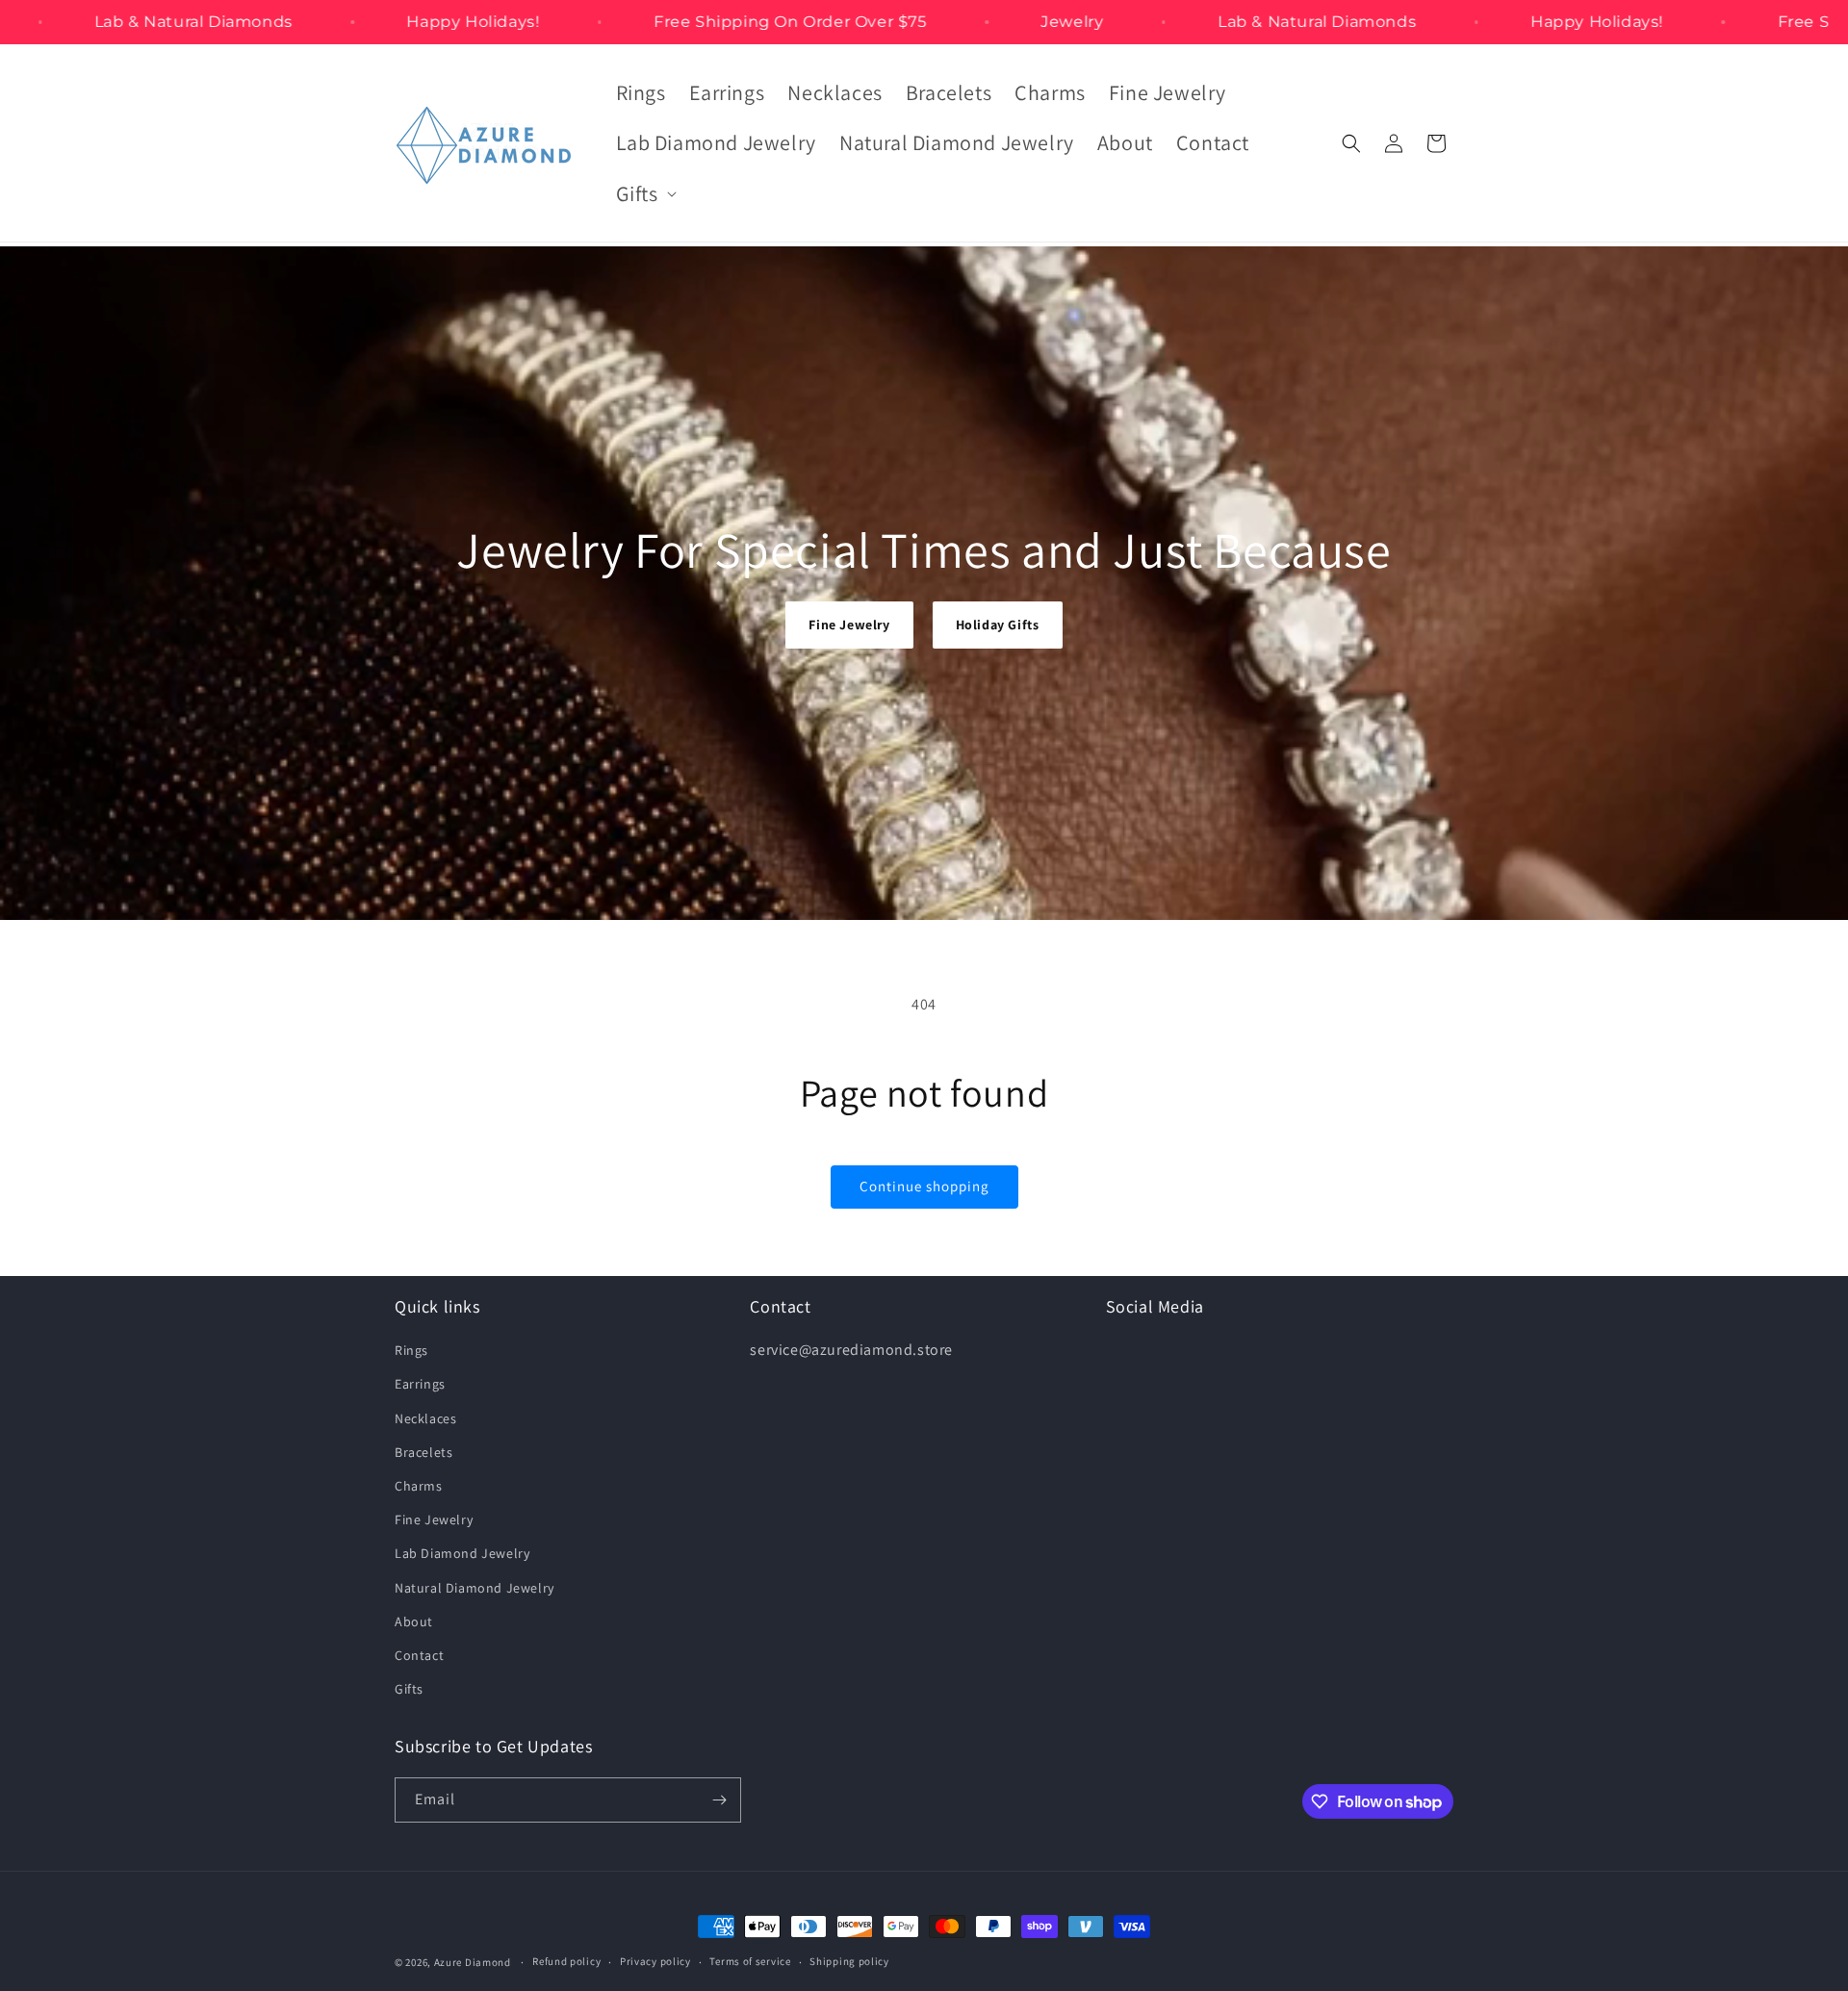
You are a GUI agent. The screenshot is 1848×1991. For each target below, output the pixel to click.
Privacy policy (655, 1961)
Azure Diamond (473, 1962)
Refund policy (566, 1961)
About (414, 1621)
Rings (411, 1350)
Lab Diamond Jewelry (462, 1553)
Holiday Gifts (998, 625)
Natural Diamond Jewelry (475, 1588)
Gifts (409, 1689)
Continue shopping (924, 1186)
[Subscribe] (719, 1800)
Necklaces (425, 1418)
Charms (419, 1486)
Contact (419, 1655)
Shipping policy (849, 1961)
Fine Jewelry (849, 625)
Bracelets (423, 1452)
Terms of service (750, 1961)
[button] (644, 194)
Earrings (420, 1384)
